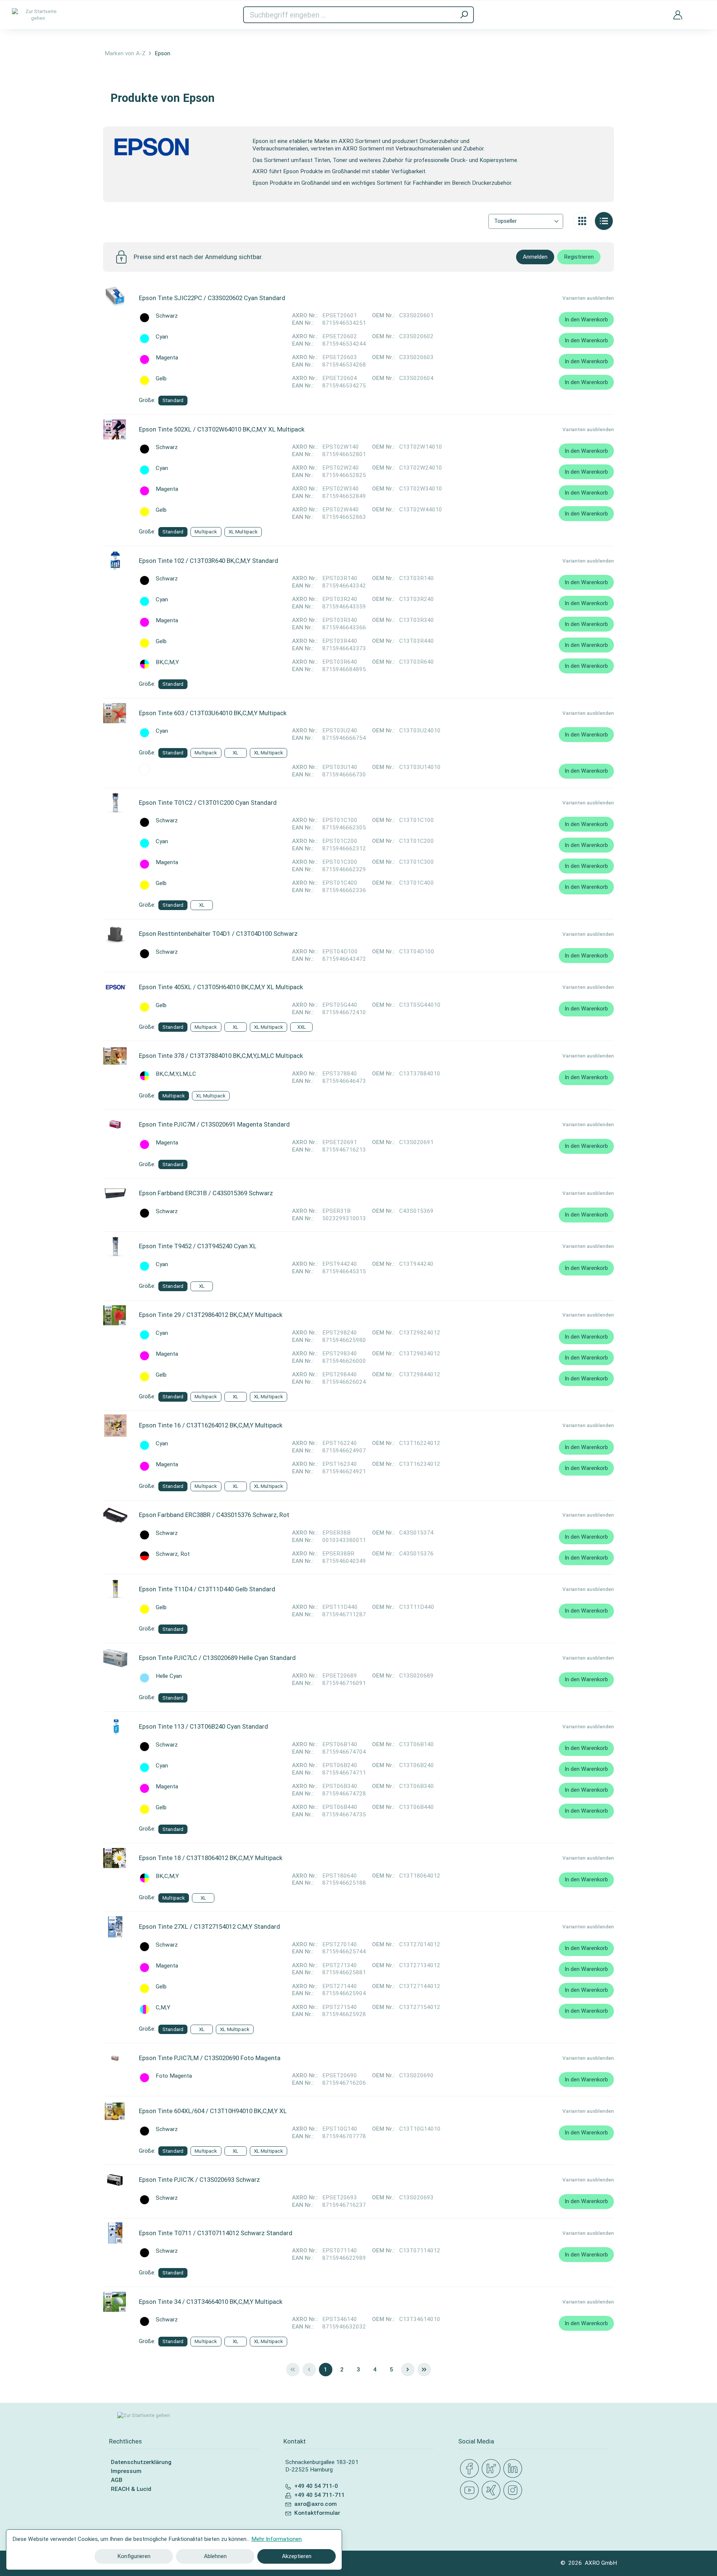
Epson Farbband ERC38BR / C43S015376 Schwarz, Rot (214, 1515)
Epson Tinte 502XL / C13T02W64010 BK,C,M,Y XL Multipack (222, 429)
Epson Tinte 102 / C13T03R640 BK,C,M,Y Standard (209, 561)
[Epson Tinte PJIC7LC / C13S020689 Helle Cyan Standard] (115, 1658)
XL (235, 753)
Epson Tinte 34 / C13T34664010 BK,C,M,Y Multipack (211, 2302)
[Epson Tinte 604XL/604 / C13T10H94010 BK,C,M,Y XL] (115, 2111)
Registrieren (579, 257)
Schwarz (167, 316)
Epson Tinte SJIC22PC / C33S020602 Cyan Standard (212, 298)
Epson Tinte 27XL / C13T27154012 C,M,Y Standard (209, 1926)
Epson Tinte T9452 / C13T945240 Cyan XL (198, 1246)
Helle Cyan (169, 1676)
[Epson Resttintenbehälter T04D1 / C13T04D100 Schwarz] (115, 934)
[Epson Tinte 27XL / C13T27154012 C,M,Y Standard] (115, 1927)
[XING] (493, 2491)
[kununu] (493, 2469)
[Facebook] (471, 2469)
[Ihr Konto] (678, 15)
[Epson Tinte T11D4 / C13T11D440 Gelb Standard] (115, 1589)
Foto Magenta (174, 2076)
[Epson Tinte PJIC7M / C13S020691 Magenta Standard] (115, 1125)
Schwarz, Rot (173, 1554)
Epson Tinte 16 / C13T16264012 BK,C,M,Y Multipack (211, 1425)
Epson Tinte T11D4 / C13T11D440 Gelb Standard (207, 1589)
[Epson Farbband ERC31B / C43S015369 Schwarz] (115, 1193)
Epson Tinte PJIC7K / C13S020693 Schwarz (199, 2180)
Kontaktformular (317, 2513)
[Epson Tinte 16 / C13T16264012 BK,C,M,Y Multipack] (115, 1426)
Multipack (206, 532)
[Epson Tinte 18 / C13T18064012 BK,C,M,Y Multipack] (115, 1858)
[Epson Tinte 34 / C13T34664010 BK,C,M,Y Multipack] (115, 2302)
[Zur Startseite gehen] (38, 15)
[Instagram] (514, 2491)
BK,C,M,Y (167, 662)
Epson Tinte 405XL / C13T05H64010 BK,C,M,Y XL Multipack (221, 987)
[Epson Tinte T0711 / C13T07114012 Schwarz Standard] (115, 2233)
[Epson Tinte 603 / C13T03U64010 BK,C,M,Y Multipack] (115, 713)
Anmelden (535, 257)
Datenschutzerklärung (141, 2462)
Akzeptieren (297, 2556)
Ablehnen (215, 2556)
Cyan (162, 337)
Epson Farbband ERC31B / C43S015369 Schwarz (206, 1193)
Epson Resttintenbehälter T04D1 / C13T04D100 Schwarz (218, 934)
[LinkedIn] (514, 2469)
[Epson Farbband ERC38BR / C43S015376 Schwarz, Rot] (115, 1515)
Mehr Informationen (277, 2539)
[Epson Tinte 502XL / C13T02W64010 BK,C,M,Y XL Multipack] (115, 429)
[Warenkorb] (699, 10)
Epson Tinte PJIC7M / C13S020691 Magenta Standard (214, 1124)
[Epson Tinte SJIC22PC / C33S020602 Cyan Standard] (115, 298)
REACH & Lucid (131, 2489)
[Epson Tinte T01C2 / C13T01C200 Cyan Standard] (115, 803)
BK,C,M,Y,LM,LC (176, 1074)
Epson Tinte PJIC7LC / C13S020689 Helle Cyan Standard (217, 1658)
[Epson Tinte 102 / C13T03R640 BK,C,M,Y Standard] (115, 561)
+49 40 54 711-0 (316, 2486)
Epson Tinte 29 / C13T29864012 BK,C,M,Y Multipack (211, 1315)
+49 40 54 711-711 (319, 2495)
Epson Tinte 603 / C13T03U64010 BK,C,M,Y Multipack (213, 713)
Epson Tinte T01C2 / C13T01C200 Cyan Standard (208, 803)
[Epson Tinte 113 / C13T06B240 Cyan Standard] (115, 1727)
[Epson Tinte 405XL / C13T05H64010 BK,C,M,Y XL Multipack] (115, 987)
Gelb (161, 379)
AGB (117, 2480)
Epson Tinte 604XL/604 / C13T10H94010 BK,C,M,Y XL (213, 2111)
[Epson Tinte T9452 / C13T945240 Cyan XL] (115, 1246)
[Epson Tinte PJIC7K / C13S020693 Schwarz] (115, 2180)
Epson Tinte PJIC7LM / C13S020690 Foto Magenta (210, 2058)
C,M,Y (163, 2008)
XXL (302, 1027)
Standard (173, 400)
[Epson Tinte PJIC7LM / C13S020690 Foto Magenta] (115, 2058)
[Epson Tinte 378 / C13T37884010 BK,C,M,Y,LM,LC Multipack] (115, 1056)
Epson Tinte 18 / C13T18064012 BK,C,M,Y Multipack (211, 1858)
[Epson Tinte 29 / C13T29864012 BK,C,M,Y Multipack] (115, 1315)
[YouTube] (471, 2491)
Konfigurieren (134, 2556)
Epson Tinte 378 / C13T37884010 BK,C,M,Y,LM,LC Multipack (221, 1056)
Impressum (126, 2471)
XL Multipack (243, 532)
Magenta (167, 358)
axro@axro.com (316, 2504)
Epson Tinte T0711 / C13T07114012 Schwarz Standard (216, 2233)
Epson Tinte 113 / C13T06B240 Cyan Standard (204, 1726)
